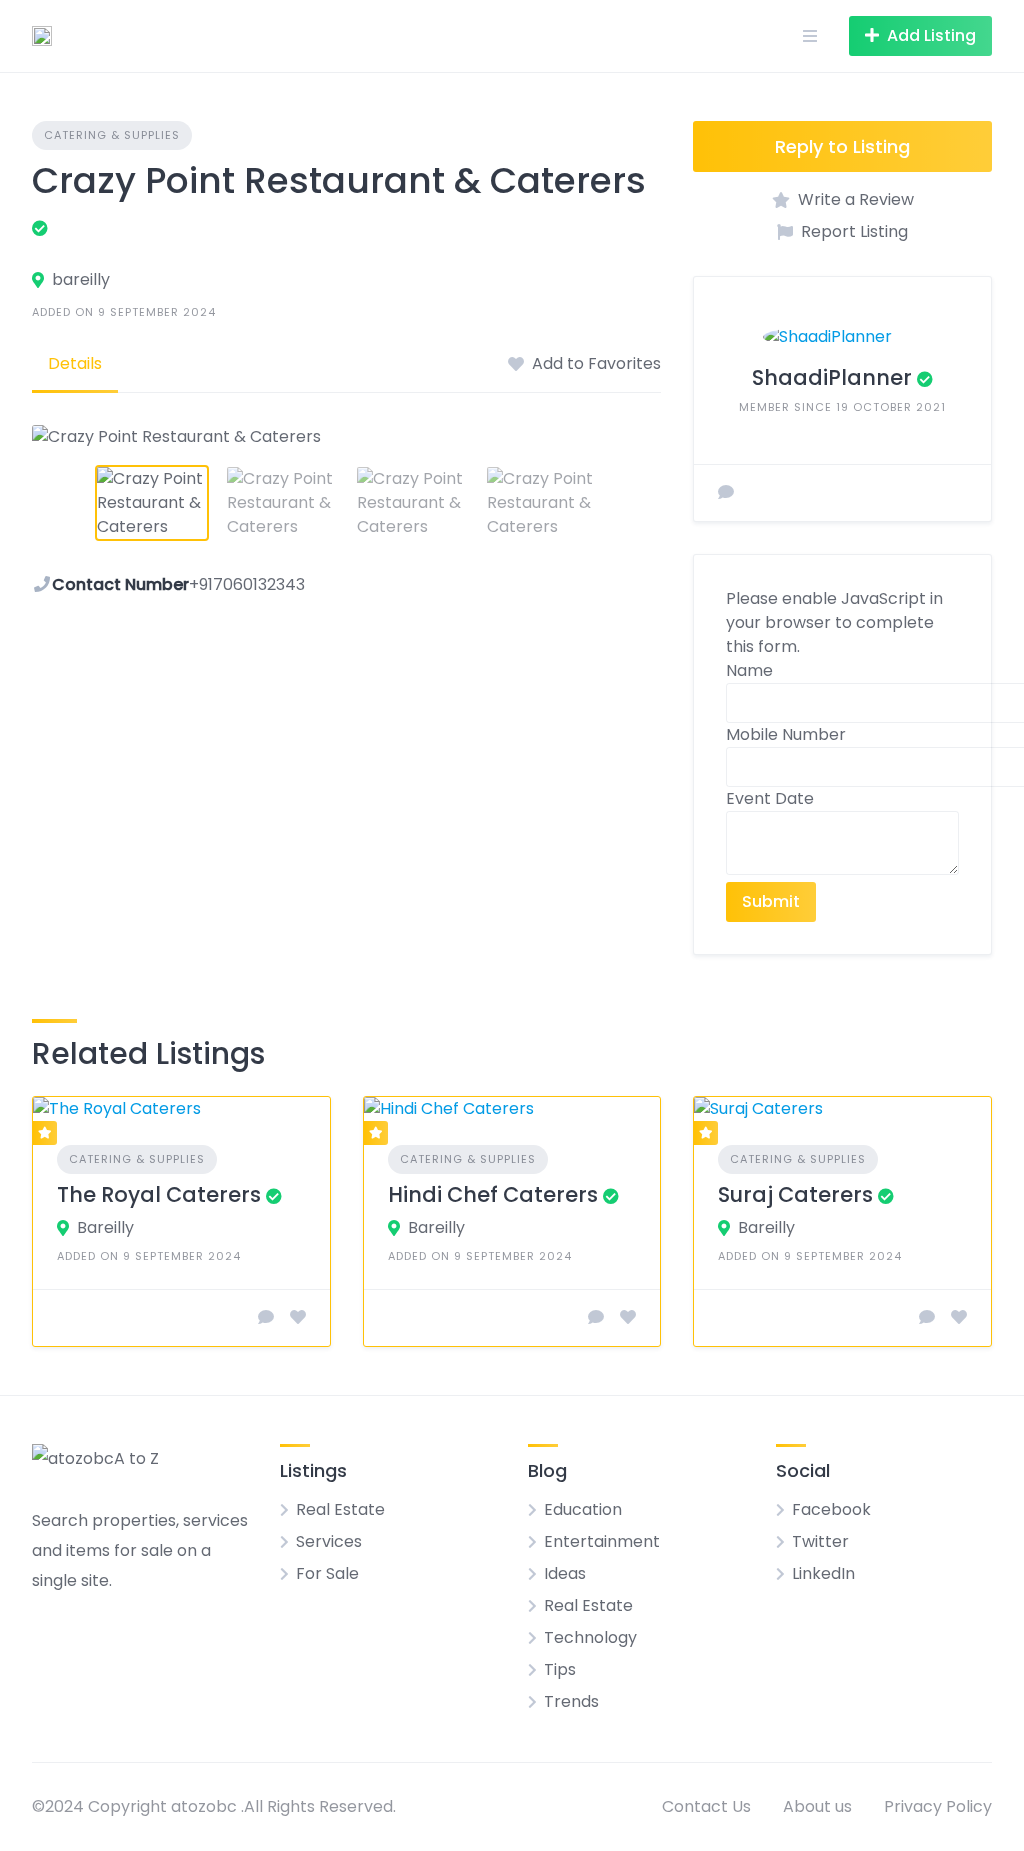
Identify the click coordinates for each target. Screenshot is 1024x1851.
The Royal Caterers (159, 1194)
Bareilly (105, 1227)
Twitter (820, 1541)
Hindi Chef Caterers (493, 1194)
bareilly (81, 279)
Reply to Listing (842, 146)
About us (817, 1806)
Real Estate (340, 1509)
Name (749, 670)
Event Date (770, 798)
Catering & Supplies (112, 135)
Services (329, 1541)
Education (583, 1509)
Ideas (565, 1573)
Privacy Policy (938, 1806)
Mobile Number (786, 734)
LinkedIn (823, 1573)
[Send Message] (726, 493)
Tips (560, 1669)
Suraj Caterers (795, 1194)
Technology (590, 1637)
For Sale (327, 1573)
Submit (771, 901)
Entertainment (602, 1541)
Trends (571, 1701)
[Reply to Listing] (266, 1318)
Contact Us (706, 1806)
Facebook (831, 1509)
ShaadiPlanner (832, 377)
